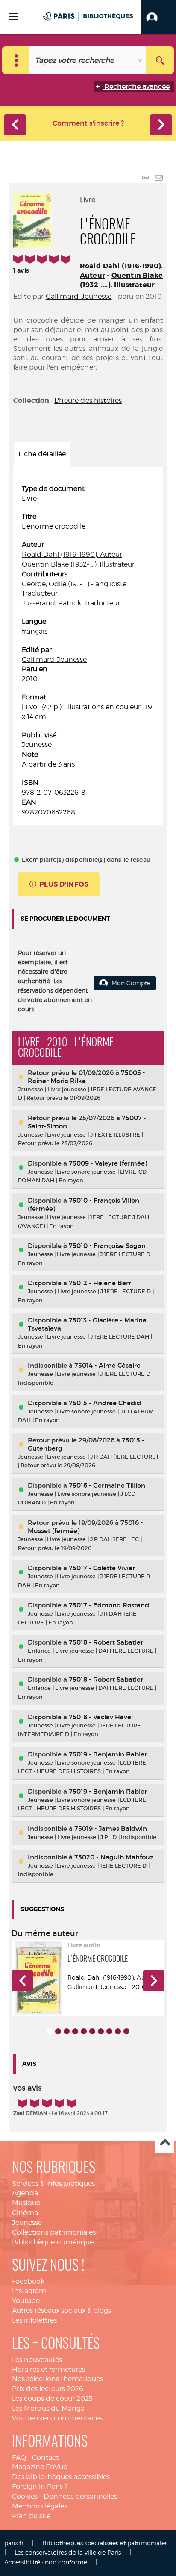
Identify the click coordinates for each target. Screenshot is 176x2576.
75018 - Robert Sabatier (106, 1642)
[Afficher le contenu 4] (75, 2031)
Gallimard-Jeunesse (79, 296)
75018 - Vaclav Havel (101, 1717)
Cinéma (25, 2213)
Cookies (25, 2496)
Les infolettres (34, 2320)
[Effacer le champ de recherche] (141, 60)
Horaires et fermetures (48, 2369)
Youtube (26, 2301)
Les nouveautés (37, 2360)
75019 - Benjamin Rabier (108, 1754)
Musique (26, 2203)
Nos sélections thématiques (57, 2379)
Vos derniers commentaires (57, 2418)
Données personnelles (80, 2496)
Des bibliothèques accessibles (61, 2477)
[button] (158, 17)
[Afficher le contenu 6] (92, 2031)
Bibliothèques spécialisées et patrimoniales (105, 2543)
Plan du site (31, 2516)
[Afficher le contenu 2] (58, 2031)
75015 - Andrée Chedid (105, 1403)
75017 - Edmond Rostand (109, 1605)
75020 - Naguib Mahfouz (114, 1857)
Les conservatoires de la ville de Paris (68, 2552)
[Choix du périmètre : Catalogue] (16, 60)
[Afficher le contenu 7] (101, 2031)
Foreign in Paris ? (40, 2486)
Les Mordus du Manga (48, 2408)
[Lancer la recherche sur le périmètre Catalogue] (160, 60)
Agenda (25, 2193)
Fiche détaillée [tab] (42, 454)
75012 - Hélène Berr (100, 1283)
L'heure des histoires (88, 401)
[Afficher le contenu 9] (118, 2031)
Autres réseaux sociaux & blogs (62, 2310)
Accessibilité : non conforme (46, 2562)
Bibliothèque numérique (53, 2242)
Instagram (29, 2291)
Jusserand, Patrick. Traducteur (71, 603)
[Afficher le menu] (14, 16)
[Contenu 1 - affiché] (50, 2031)
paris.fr (14, 2543)
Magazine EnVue (40, 2467)
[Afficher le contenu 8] (109, 2031)
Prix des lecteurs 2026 (48, 2389)
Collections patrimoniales (54, 2232)
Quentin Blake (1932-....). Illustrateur (121, 280)
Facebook (28, 2281)
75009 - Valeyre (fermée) (108, 1163)
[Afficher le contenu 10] (126, 2031)
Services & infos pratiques (53, 2184)
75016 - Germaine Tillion (107, 1485)
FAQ (19, 2457)
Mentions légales (40, 2506)
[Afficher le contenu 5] (84, 2031)
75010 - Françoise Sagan (107, 1246)
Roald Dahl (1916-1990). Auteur (72, 554)
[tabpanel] (88, 651)
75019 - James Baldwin (111, 1828)
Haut (165, 2143)
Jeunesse (27, 2222)
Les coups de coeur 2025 (52, 2398)
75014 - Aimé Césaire (107, 1365)
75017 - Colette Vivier (102, 1568)
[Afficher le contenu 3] (67, 2031)
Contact (45, 2457)
